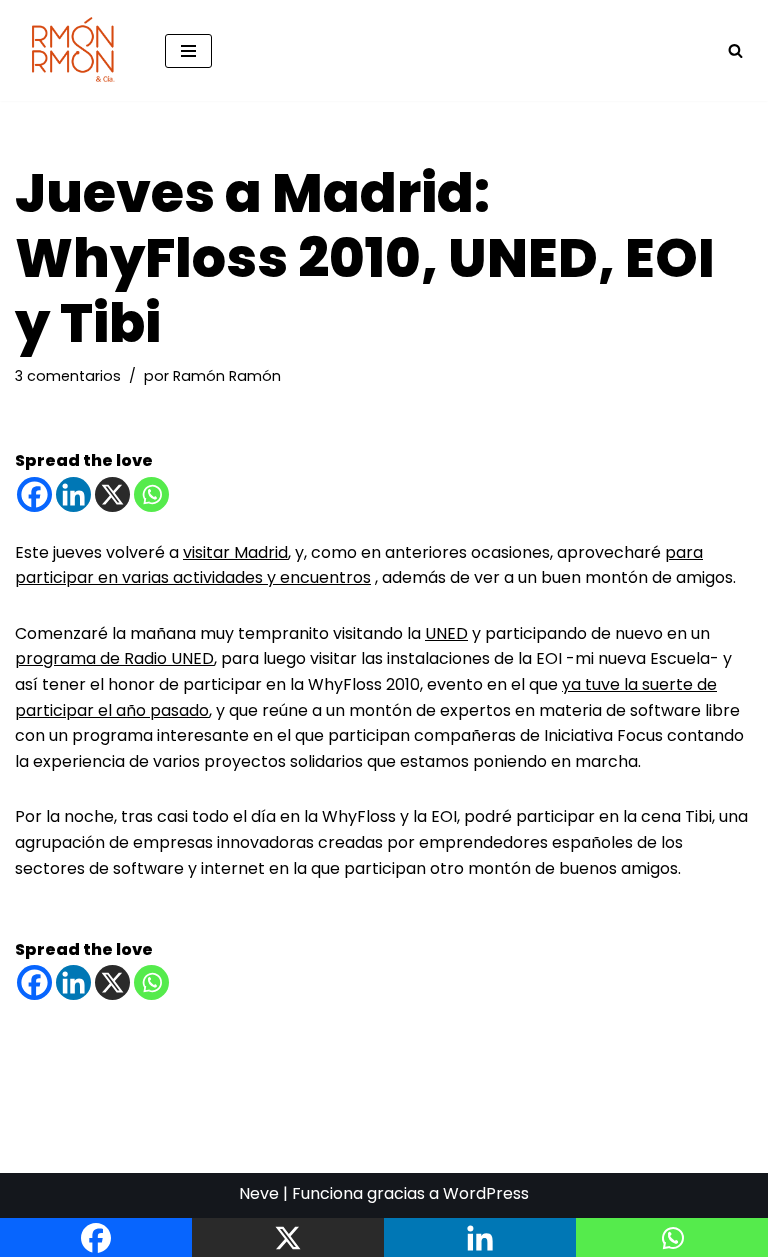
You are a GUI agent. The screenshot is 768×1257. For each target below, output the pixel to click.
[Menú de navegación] (188, 51)
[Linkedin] (73, 494)
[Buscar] (735, 50)
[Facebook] (34, 494)
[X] (112, 494)
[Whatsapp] (151, 494)
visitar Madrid (235, 552)
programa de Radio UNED (114, 658)
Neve (259, 1193)
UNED (446, 633)
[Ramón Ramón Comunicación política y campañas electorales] (75, 50)
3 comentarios (68, 376)
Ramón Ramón (227, 376)
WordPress (486, 1193)
